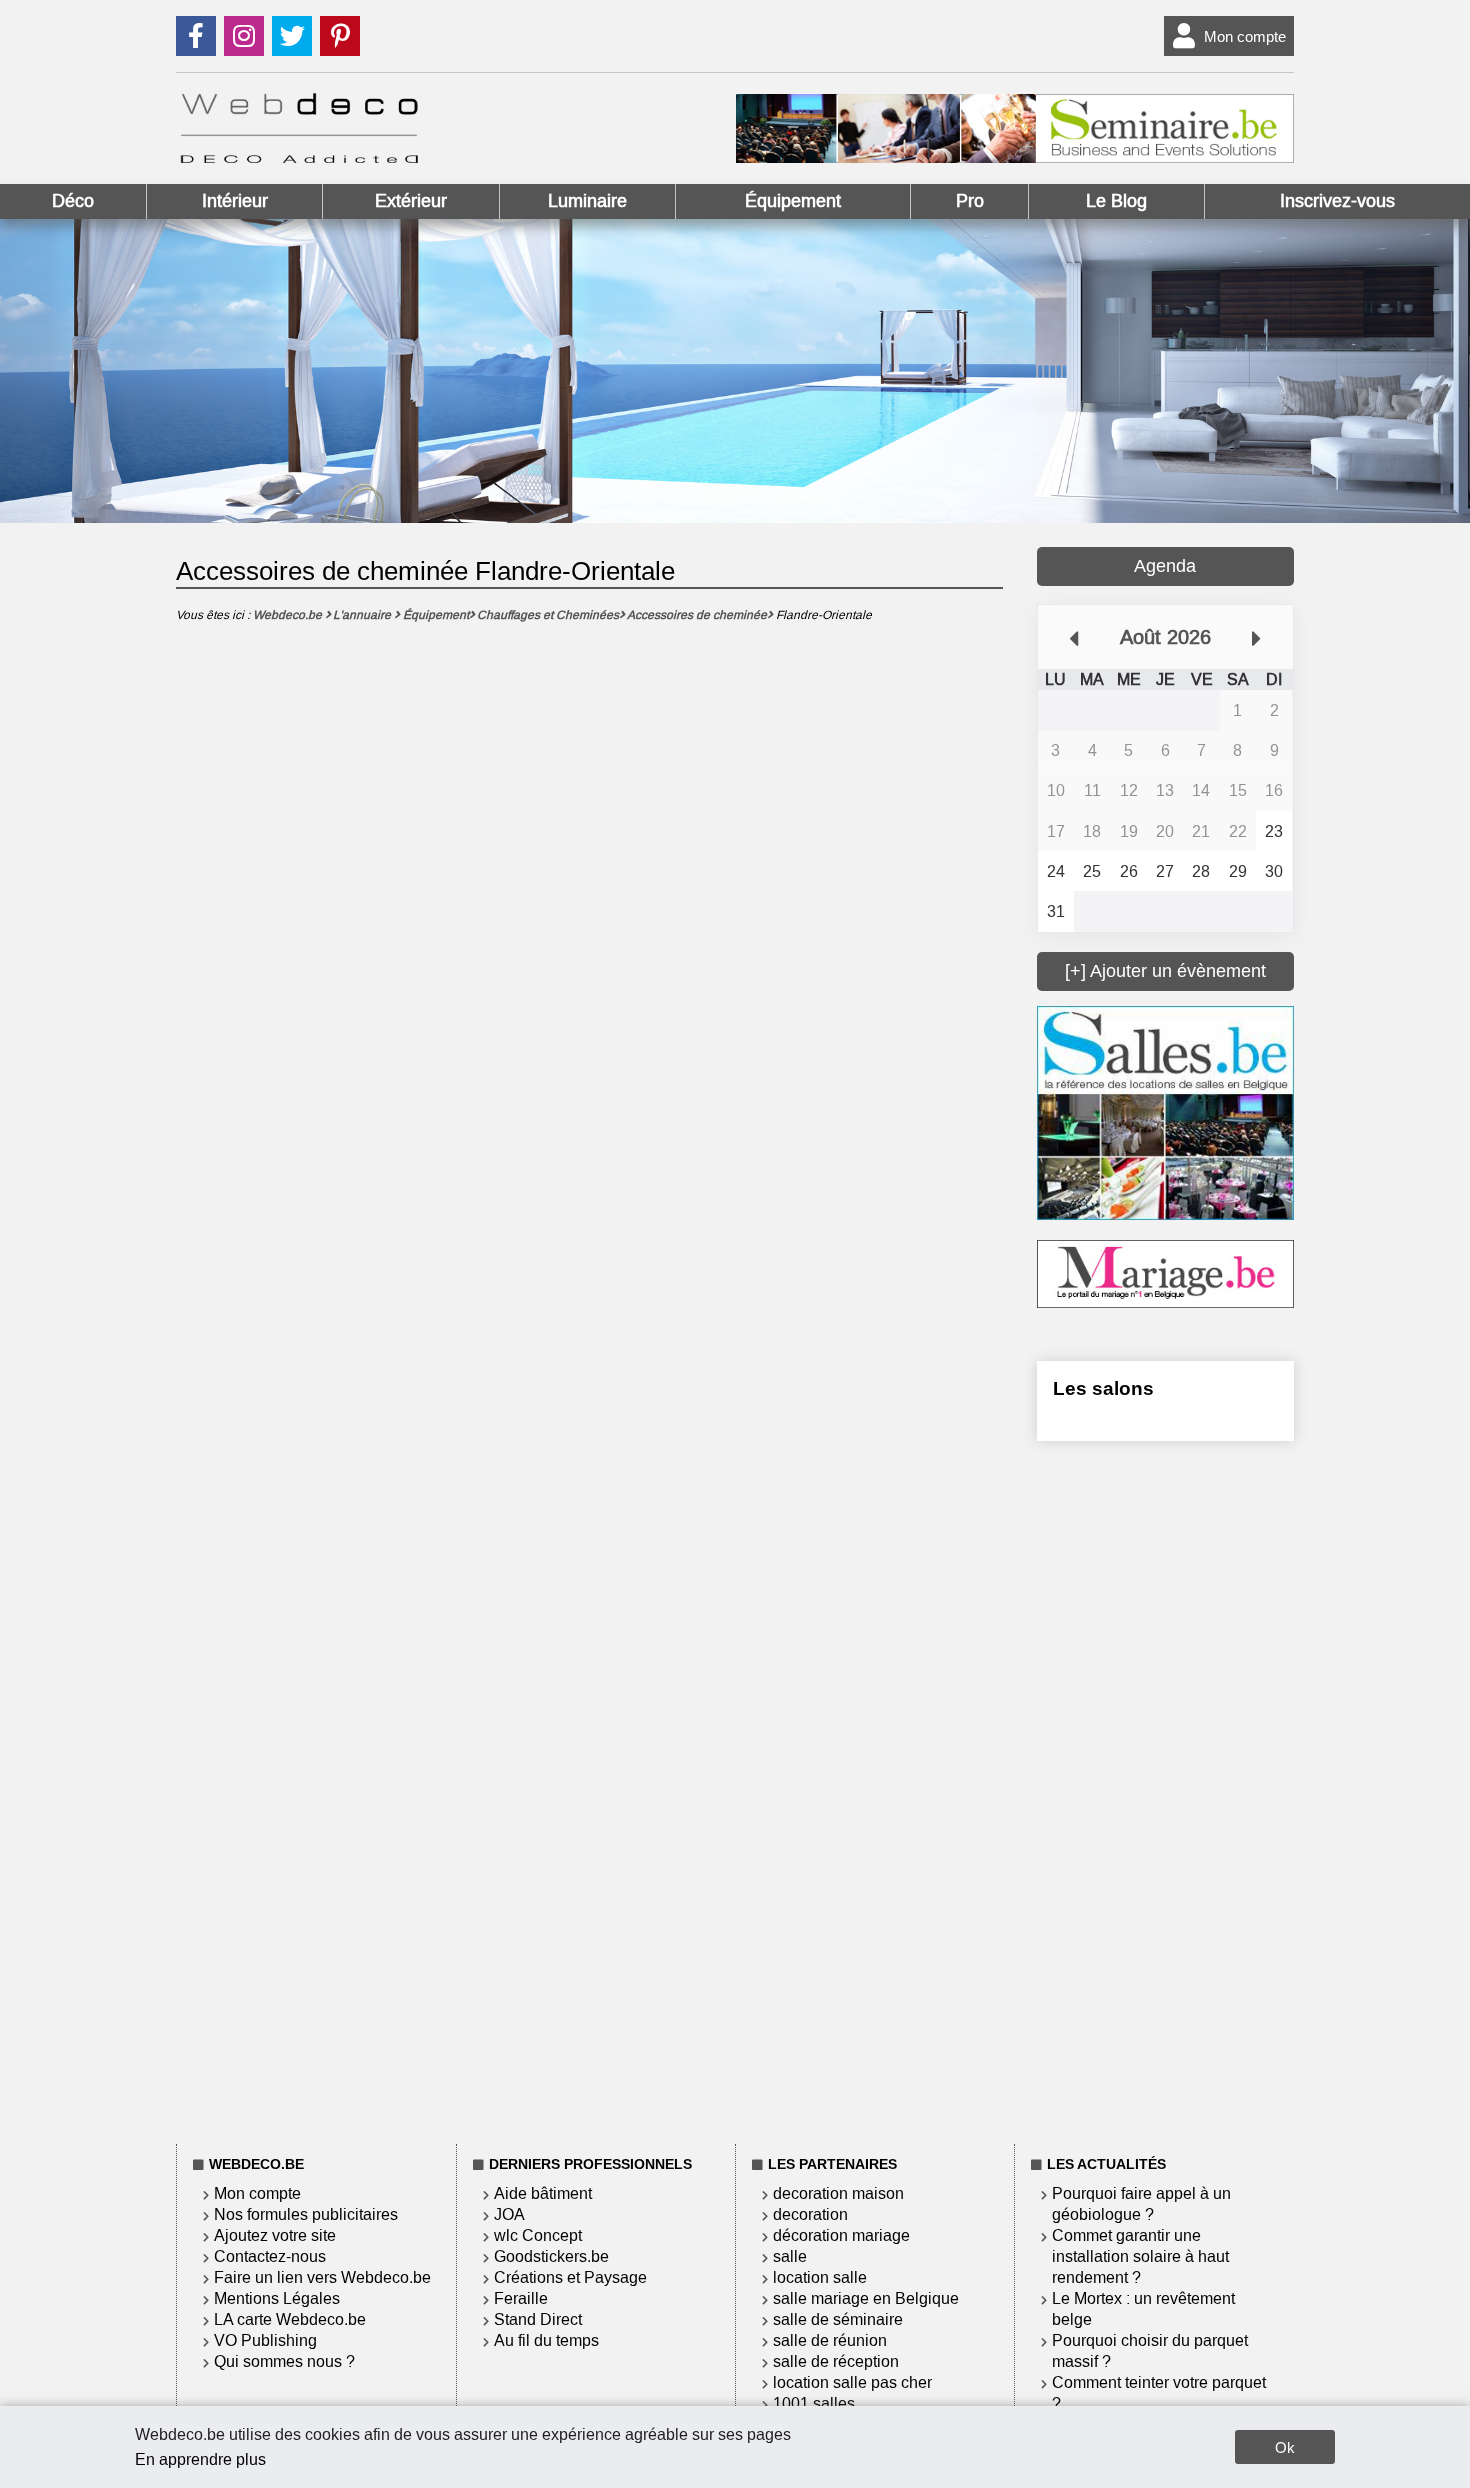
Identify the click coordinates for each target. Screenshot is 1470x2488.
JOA (509, 2214)
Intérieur (235, 201)
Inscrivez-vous (1337, 201)
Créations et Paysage (570, 2277)
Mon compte (1245, 36)
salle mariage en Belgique (866, 2298)
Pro (970, 201)
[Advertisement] (1165, 1789)
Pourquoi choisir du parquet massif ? (1150, 2351)
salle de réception (836, 2361)
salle (790, 2256)
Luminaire (587, 201)
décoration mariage (841, 2235)
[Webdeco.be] (299, 157)
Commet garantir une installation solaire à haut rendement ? (1140, 2256)
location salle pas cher (852, 2382)
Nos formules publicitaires (306, 2214)
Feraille (521, 2298)
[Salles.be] (1165, 1214)
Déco (73, 201)
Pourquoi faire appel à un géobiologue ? (1141, 2204)
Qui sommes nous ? (284, 2361)
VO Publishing (265, 2340)
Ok (1285, 2447)
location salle (820, 2277)
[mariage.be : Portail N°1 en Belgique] (1165, 1302)
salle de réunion (830, 2340)
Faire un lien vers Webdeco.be (322, 2277)
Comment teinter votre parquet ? (1159, 2393)
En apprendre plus (200, 2459)
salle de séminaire (838, 2319)
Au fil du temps (546, 2340)
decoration (810, 2214)
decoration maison (838, 2193)
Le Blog (1116, 201)
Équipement (793, 201)
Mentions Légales (277, 2298)
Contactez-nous (270, 2256)
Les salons (1103, 1388)
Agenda (1165, 566)
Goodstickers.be (551, 2256)
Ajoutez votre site (275, 2235)
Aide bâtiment (543, 2193)
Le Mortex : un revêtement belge (1143, 2309)
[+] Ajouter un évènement (1165, 971)
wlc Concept (538, 2235)
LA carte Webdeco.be (290, 2319)
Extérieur (411, 201)
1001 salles (814, 2403)
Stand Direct (538, 2319)
